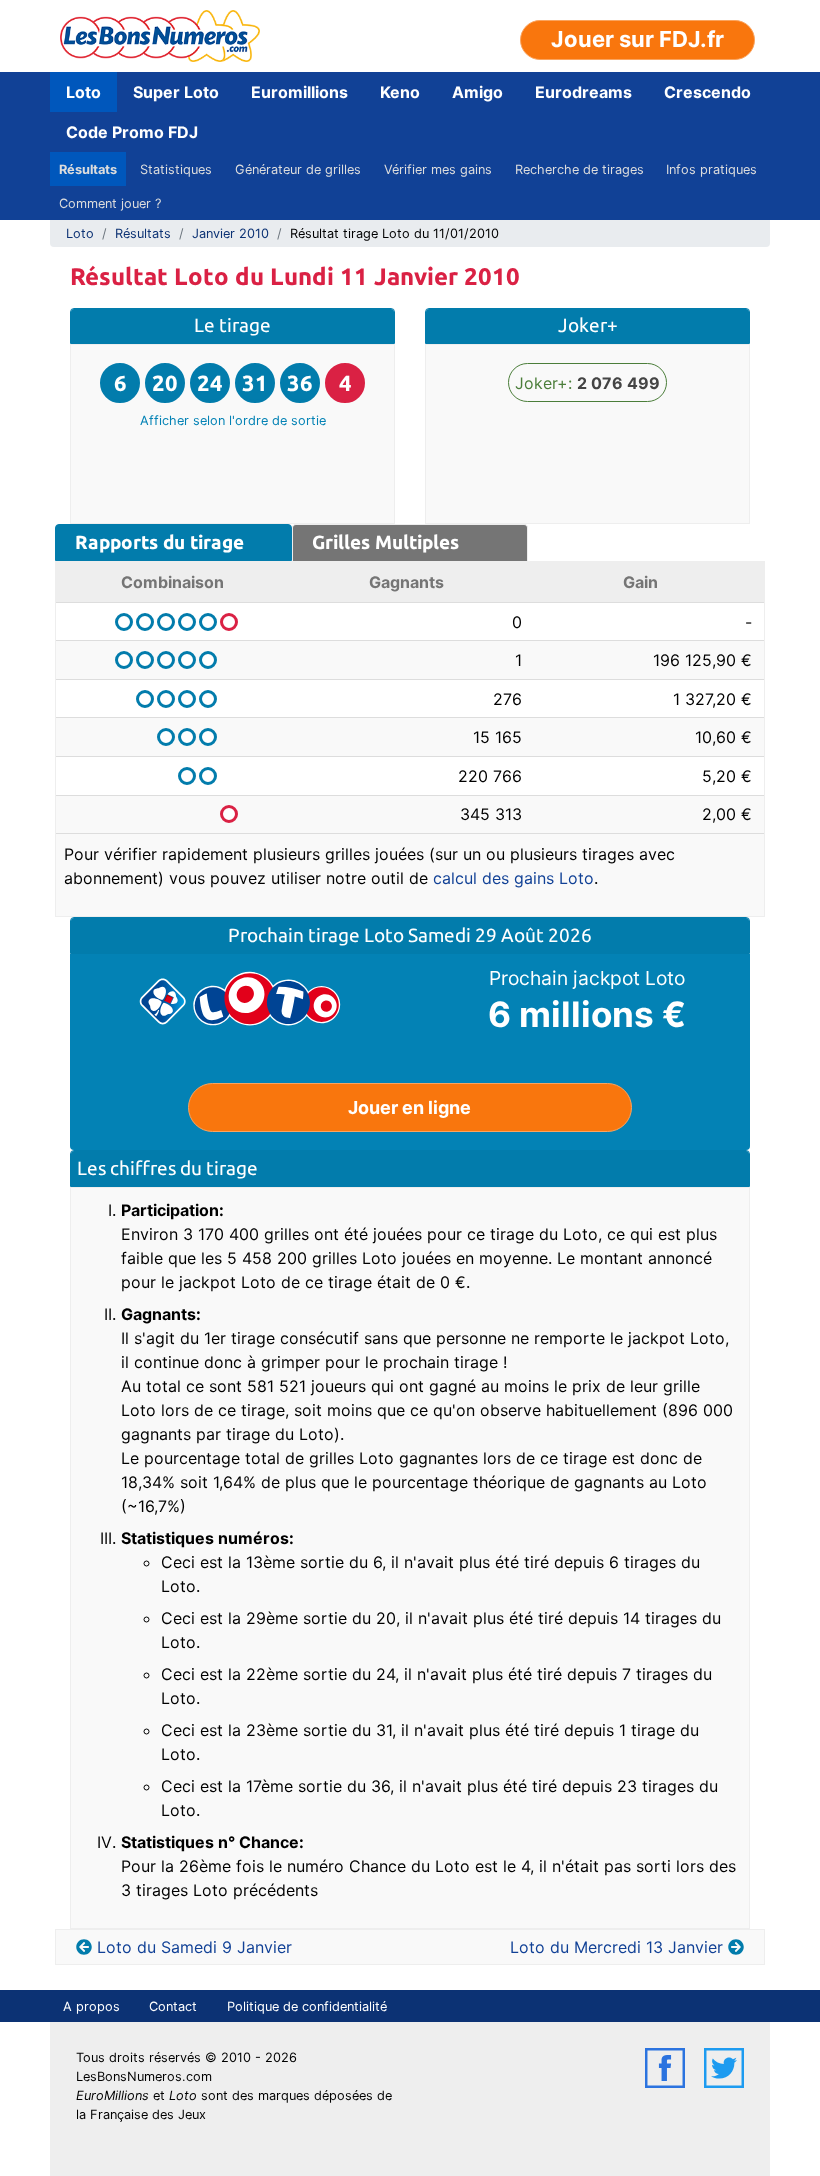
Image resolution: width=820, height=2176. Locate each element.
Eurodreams (583, 92)
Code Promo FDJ (132, 132)
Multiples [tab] (385, 542)
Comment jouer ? (110, 203)
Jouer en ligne (409, 1107)
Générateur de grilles (298, 169)
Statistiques (176, 169)
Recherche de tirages (579, 169)
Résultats (88, 169)
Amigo (477, 92)
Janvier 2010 (230, 233)
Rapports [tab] (159, 542)
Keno (400, 92)
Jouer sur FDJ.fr (637, 39)
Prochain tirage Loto (318, 935)
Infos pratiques (711, 169)
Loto (83, 92)
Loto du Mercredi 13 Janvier (616, 1947)
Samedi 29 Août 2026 (500, 935)
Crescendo (707, 92)
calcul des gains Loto (513, 878)
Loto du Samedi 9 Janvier (194, 1947)
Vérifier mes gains (438, 169)
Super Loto (176, 92)
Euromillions (299, 92)
